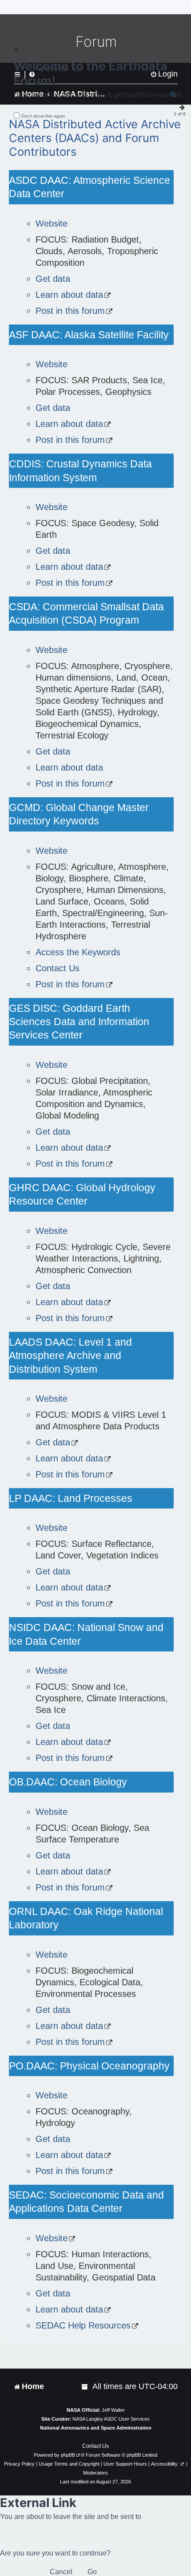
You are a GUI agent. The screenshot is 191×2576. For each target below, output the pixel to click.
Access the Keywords (78, 952)
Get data (53, 279)
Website (52, 223)
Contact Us (58, 968)
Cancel (61, 2572)
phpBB (68, 2455)
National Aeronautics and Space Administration (96, 2428)
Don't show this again (43, 116)
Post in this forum (70, 311)
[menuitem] (85, 2387)
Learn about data (69, 295)
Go (92, 2572)
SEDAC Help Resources (83, 2325)
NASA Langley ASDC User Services (111, 2419)
